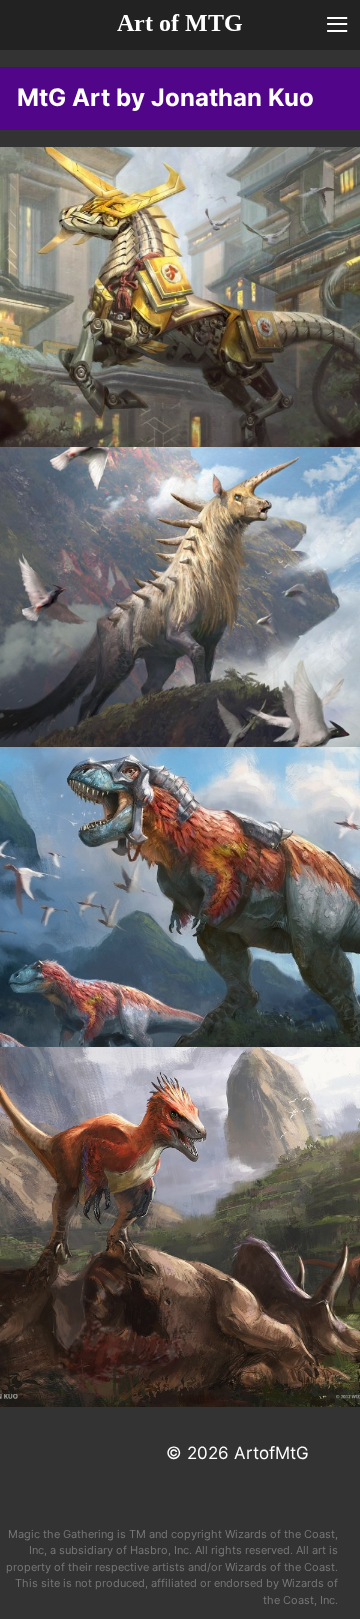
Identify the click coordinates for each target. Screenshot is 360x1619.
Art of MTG (180, 23)
